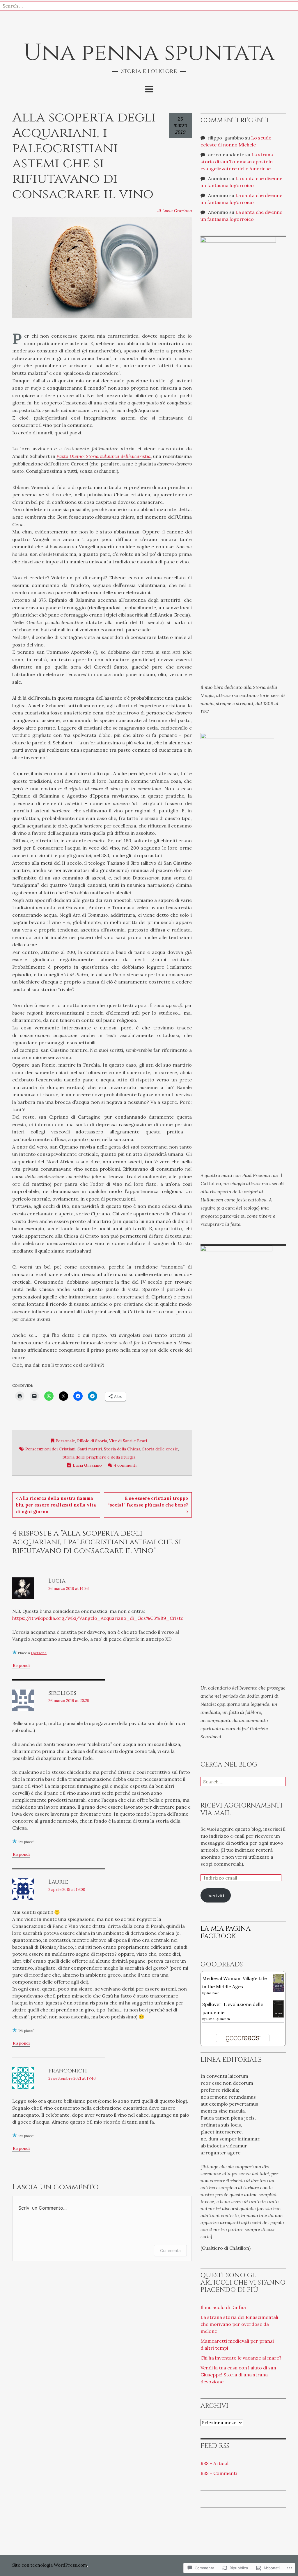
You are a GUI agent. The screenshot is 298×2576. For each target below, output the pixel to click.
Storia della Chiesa (122, 1449)
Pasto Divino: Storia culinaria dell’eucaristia (104, 456)
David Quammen (218, 2019)
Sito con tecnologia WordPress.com (50, 2565)
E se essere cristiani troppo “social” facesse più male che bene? (148, 1502)
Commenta (170, 2250)
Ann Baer (213, 1993)
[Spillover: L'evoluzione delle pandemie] (278, 2008)
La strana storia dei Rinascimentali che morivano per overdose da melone (239, 2324)
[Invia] (294, 6)
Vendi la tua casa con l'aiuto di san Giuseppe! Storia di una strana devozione (238, 2375)
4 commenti (125, 1465)
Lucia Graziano (177, 211)
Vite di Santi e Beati (128, 1441)
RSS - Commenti (219, 2473)
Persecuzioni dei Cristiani (50, 1449)
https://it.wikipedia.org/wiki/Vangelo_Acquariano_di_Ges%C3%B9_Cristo (98, 1618)
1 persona (39, 1653)
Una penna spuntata (149, 53)
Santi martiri (90, 1449)
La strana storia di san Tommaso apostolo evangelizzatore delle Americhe (237, 162)
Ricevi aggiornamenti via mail (242, 1809)
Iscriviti (216, 1896)
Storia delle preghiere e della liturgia (99, 1457)
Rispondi (21, 1665)
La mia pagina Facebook (226, 1932)
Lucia (57, 1581)
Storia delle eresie (160, 1449)
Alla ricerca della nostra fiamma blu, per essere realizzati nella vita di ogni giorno (56, 1505)
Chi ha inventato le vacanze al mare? (241, 2358)
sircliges (62, 1693)
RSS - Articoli (215, 2463)
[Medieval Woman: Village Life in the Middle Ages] (278, 1982)
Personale (65, 1441)
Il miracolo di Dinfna (223, 2307)
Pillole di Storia (92, 1441)
